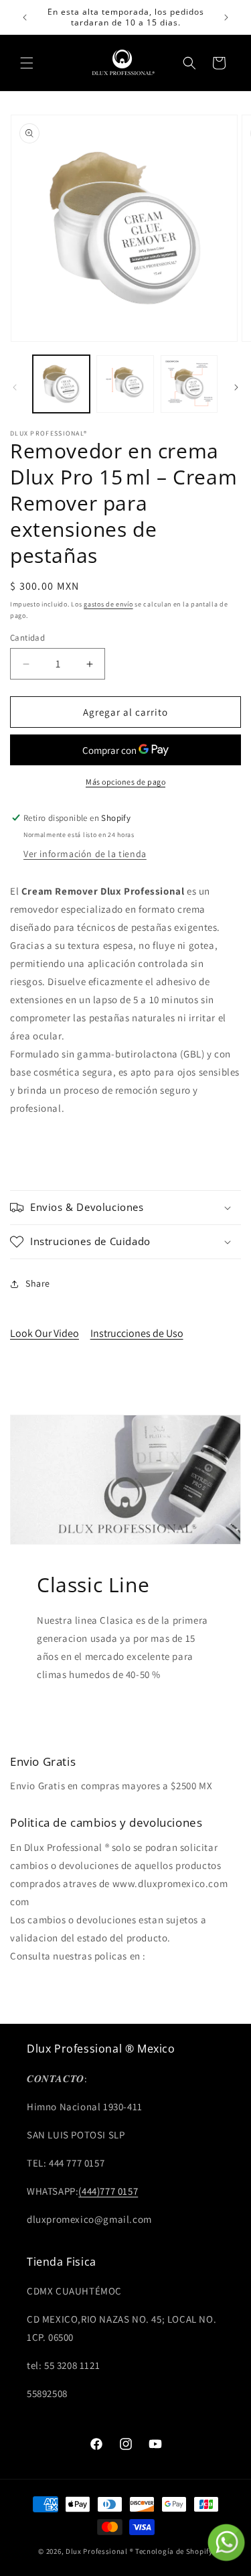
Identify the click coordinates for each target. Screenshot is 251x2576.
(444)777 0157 (108, 2191)
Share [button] (38, 1283)
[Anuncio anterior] (25, 17)
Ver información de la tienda (85, 854)
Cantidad (27, 638)
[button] (27, 63)
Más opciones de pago (125, 782)
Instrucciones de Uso (137, 1333)
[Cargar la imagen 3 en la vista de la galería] (189, 384)
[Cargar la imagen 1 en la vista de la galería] (61, 384)
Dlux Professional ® (99, 2551)
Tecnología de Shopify (174, 2551)
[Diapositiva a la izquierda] (15, 387)
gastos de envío (108, 604)
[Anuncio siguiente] (226, 17)
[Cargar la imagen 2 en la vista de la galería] (125, 384)
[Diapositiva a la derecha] (236, 387)
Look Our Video (45, 1333)
